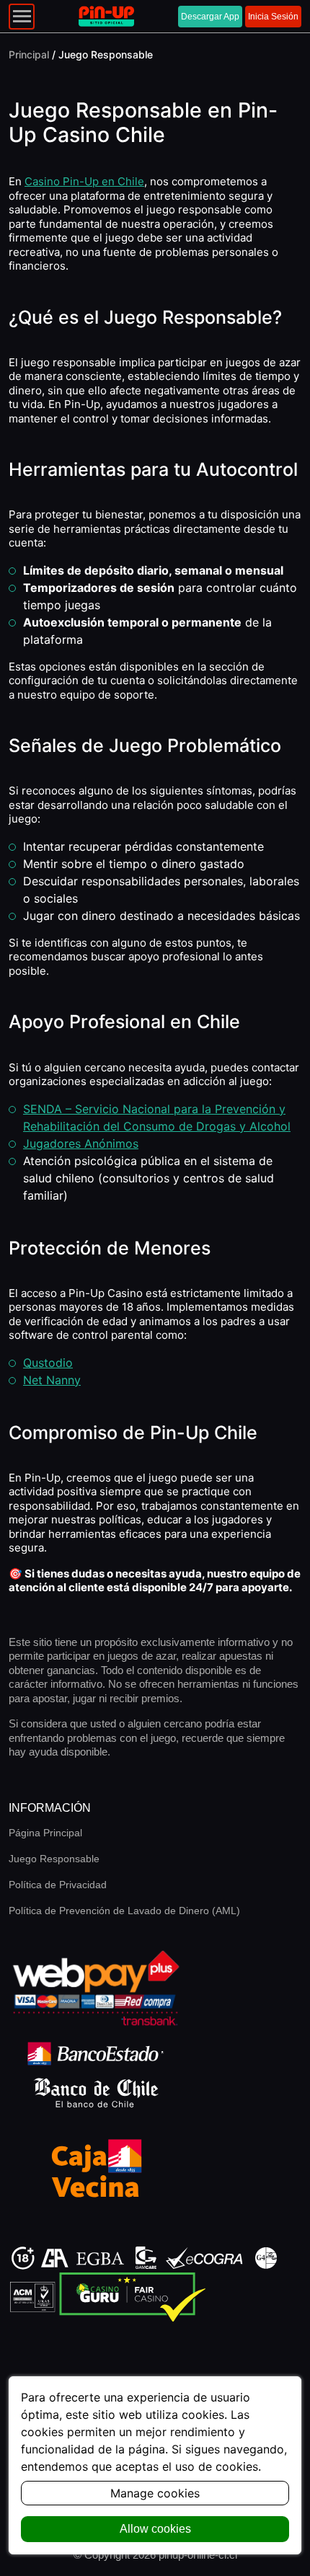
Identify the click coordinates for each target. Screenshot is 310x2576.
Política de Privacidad (58, 1885)
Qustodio (48, 1363)
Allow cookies (155, 2529)
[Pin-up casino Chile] (106, 17)
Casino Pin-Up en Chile (84, 181)
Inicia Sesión (273, 17)
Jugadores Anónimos (81, 1143)
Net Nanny (52, 1380)
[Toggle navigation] (22, 17)
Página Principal (45, 1833)
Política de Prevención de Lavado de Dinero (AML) (124, 1911)
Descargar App (210, 17)
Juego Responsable (54, 1859)
